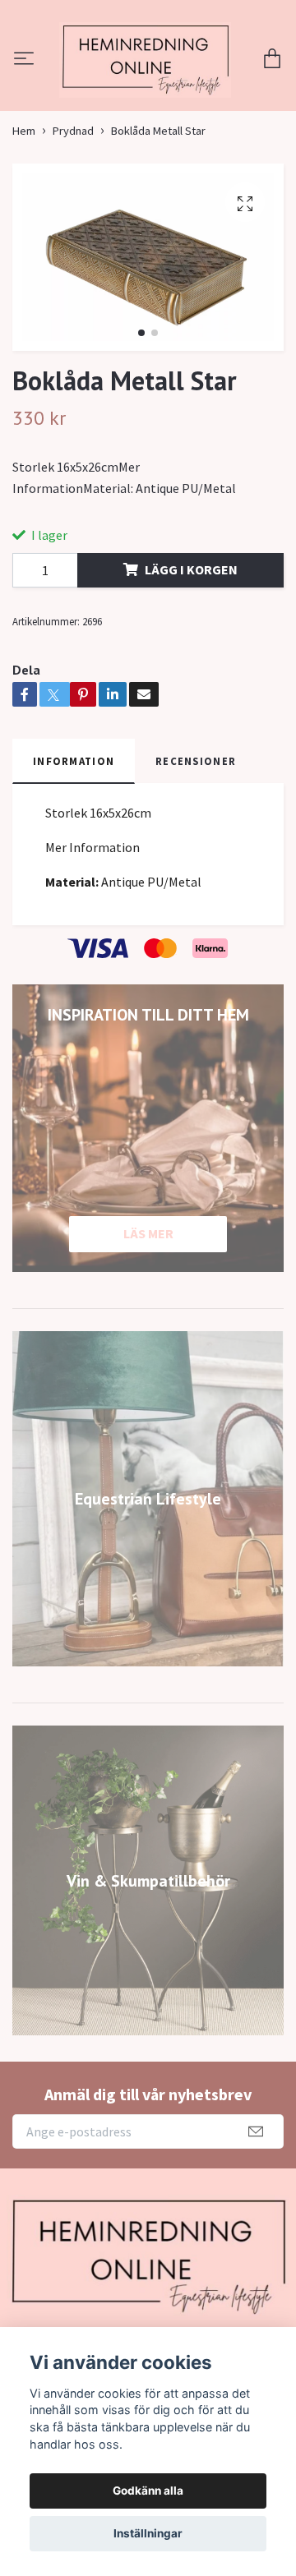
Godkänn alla (148, 2491)
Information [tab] (74, 849)
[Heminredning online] (148, 104)
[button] (141, 421)
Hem (24, 219)
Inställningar (148, 2533)
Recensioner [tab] (196, 849)
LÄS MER (148, 1321)
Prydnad (73, 219)
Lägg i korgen (191, 657)
